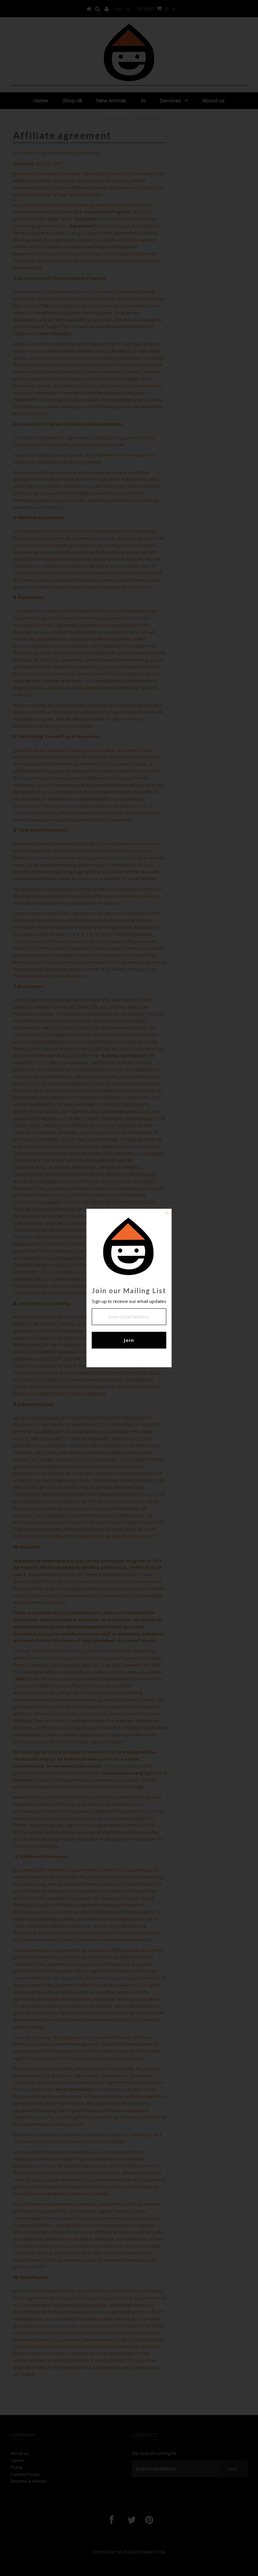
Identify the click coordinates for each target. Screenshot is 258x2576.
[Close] (166, 1214)
